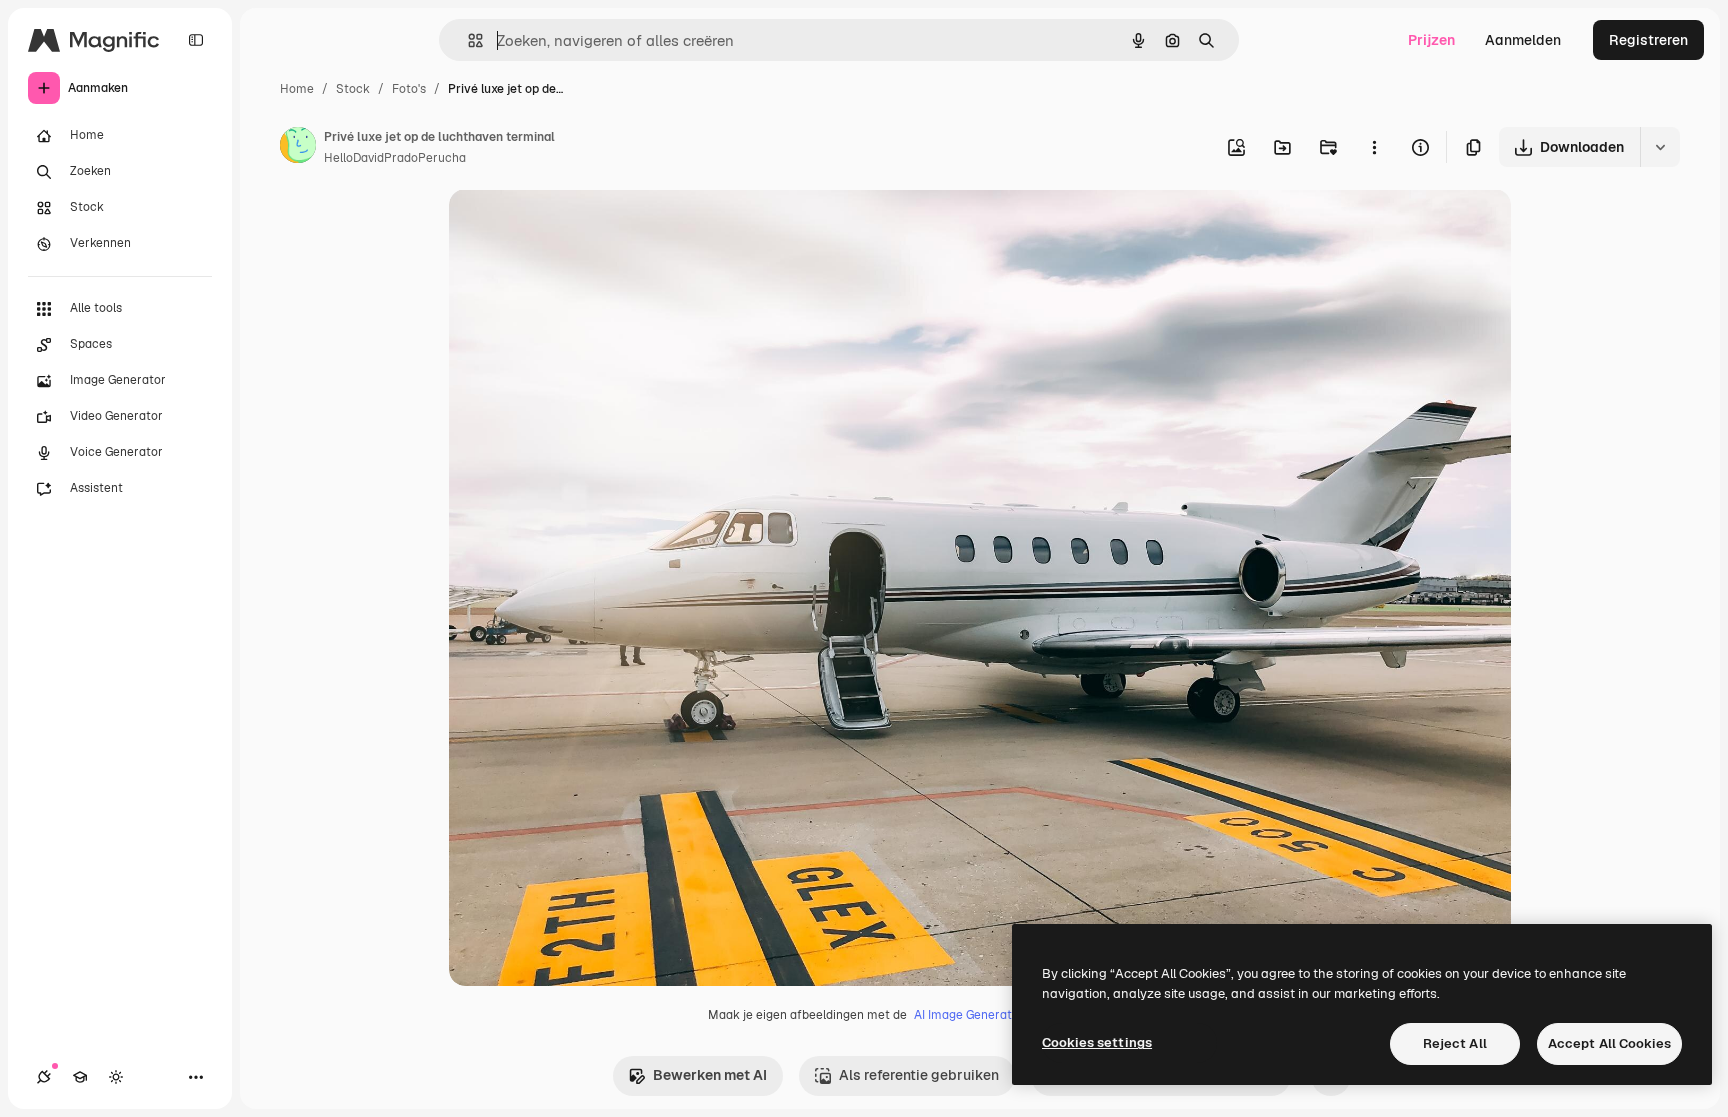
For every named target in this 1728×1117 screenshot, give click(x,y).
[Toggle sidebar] (196, 40)
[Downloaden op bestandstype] (1660, 147)
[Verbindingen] (44, 1077)
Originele (580, 227)
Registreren (1648, 40)
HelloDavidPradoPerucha (395, 158)
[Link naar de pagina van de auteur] (298, 148)
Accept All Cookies (1609, 1043)
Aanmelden (1523, 40)
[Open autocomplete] (467, 40)
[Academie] (80, 1077)
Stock (353, 89)
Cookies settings (1097, 1042)
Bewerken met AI (710, 1075)
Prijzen (1431, 40)
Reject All (1455, 1043)
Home (297, 89)
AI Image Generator (969, 1015)
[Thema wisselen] (116, 1077)
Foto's (409, 89)
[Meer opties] (1374, 147)
